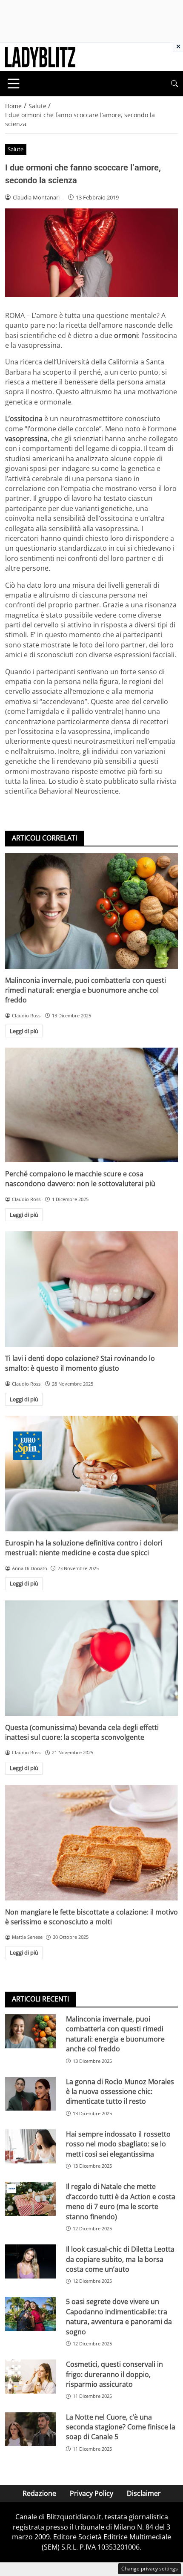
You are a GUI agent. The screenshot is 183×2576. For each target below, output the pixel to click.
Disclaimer (144, 2493)
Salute (16, 149)
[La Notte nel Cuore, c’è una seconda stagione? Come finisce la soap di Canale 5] (30, 2429)
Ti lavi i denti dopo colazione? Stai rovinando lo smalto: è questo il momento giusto (80, 1363)
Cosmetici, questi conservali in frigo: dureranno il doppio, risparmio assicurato (114, 2374)
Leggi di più (24, 1031)
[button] (174, 84)
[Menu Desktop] (14, 84)
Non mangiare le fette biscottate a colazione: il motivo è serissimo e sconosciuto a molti (91, 1917)
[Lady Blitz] (40, 56)
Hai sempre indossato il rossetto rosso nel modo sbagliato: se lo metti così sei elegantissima (118, 2144)
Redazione (39, 2493)
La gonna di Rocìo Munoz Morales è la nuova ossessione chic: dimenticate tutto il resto (120, 2092)
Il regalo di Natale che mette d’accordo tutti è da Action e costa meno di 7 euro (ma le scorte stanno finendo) (121, 2201)
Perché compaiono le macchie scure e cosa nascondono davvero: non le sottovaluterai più (80, 1179)
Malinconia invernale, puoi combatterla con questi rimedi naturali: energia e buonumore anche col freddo (86, 990)
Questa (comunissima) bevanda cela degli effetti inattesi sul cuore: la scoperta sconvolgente (82, 1732)
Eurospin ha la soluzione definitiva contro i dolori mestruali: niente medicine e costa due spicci (84, 1548)
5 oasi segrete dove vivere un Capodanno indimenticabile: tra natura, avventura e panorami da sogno (119, 2316)
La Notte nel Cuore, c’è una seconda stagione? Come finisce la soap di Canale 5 (121, 2427)
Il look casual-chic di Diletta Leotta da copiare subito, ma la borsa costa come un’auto (120, 2259)
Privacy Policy (91, 2493)
